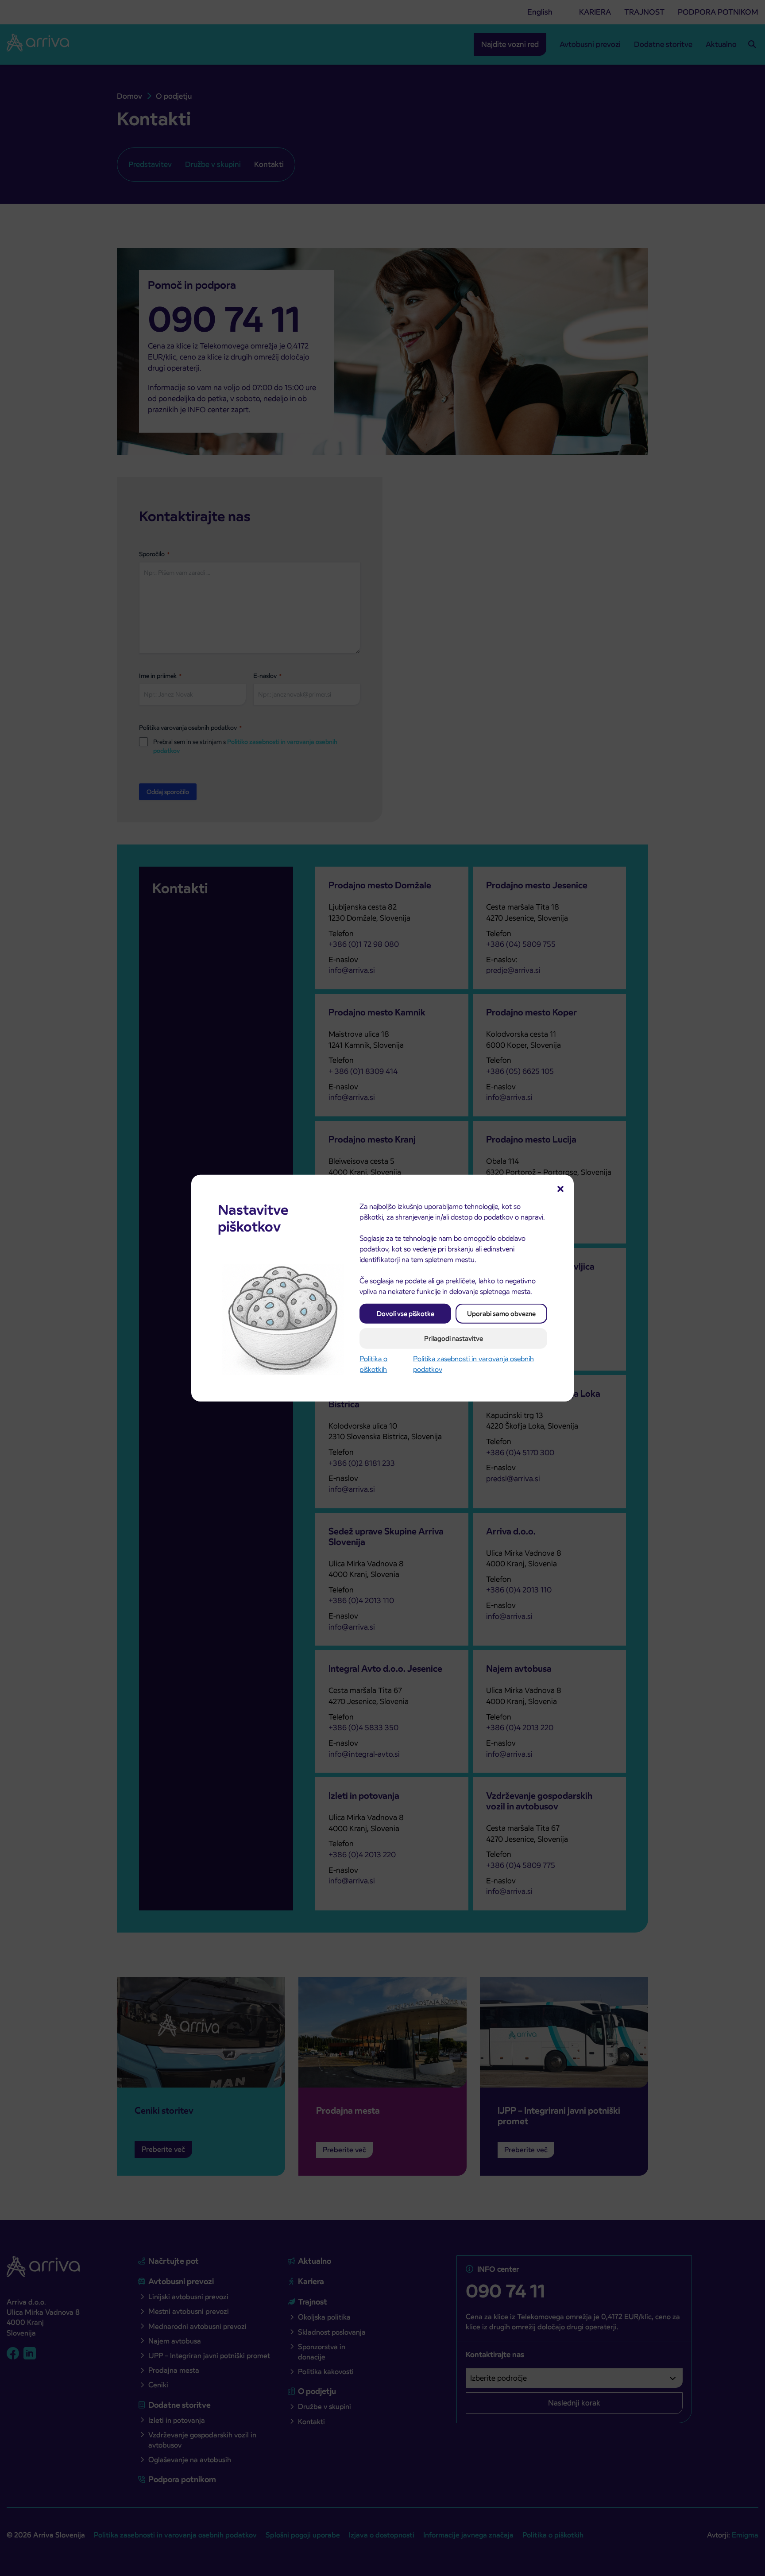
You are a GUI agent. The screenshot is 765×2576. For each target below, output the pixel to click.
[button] (560, 1188)
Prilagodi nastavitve (454, 1338)
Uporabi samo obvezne (501, 1313)
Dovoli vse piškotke (406, 1313)
